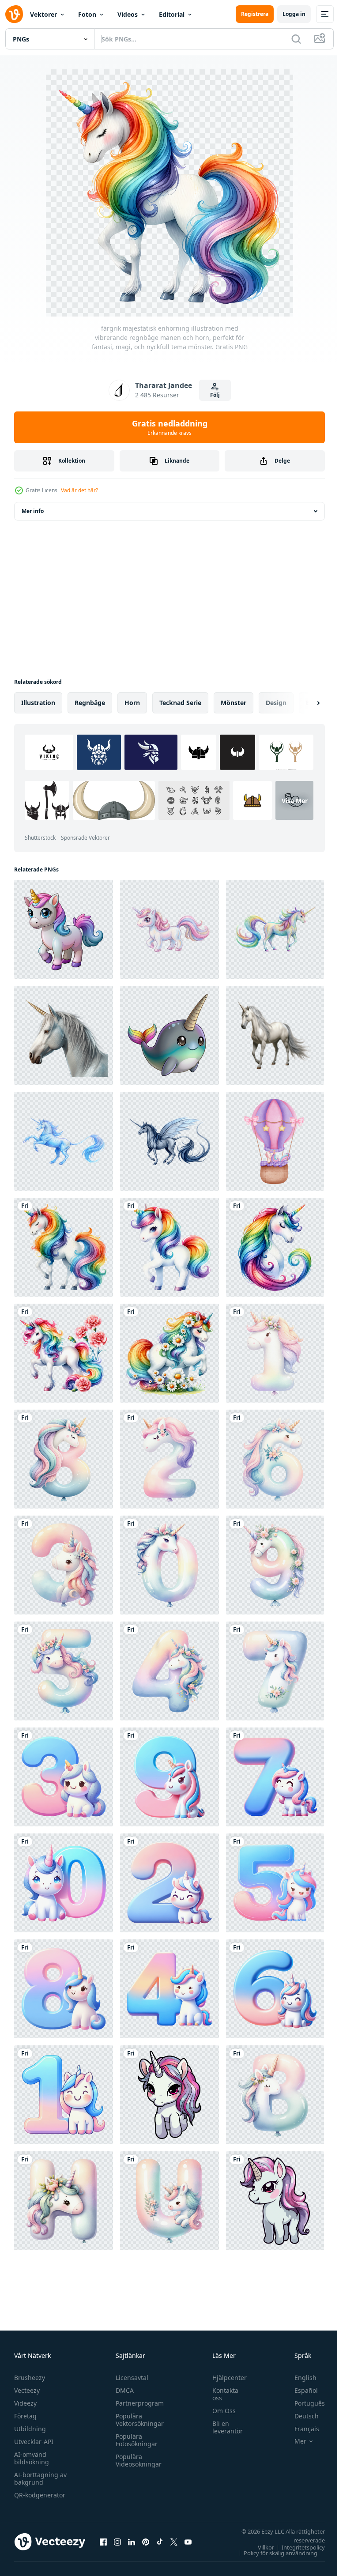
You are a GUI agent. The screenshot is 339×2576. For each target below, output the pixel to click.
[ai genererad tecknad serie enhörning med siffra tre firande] (64, 1777)
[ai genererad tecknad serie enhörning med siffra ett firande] (64, 2095)
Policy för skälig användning (274, 2553)
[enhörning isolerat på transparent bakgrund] (275, 1035)
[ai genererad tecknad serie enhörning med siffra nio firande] (169, 1777)
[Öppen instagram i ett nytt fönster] (117, 2542)
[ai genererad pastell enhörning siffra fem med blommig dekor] (64, 1671)
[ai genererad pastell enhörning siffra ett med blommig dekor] (275, 1353)
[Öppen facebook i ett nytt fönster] (103, 2542)
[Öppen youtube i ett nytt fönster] (188, 2542)
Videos (128, 14)
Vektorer (43, 14)
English (299, 2378)
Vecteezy (27, 2390)
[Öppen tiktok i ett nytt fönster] (160, 2542)
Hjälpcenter (225, 2378)
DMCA (122, 2390)
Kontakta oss (221, 2394)
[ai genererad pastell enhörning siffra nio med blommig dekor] (275, 1565)
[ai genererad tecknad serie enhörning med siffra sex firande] (275, 1989)
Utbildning (30, 2429)
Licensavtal (130, 2378)
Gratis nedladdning (170, 427)
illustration (38, 703)
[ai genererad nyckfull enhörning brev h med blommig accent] (64, 2201)
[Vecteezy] (14, 14)
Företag (25, 2416)
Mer (294, 2441)
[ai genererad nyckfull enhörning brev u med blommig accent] (169, 2201)
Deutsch (300, 2416)
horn (132, 703)
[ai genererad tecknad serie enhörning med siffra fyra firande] (169, 1989)
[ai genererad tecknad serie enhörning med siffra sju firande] (275, 1777)
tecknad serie (180, 703)
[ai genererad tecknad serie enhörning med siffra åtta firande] (64, 1989)
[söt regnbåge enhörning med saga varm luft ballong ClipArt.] (275, 1141)
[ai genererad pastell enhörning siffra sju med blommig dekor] (275, 1671)
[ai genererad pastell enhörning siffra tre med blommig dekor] (64, 1565)
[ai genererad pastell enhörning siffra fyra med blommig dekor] (169, 1671)
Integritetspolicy (297, 2547)
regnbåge (90, 703)
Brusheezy (30, 2378)
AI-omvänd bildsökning (32, 2458)
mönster (234, 703)
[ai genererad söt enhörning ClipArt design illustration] (169, 2095)
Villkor (259, 2547)
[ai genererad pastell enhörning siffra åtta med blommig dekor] (64, 1459)
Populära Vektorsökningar (137, 2420)
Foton (87, 14)
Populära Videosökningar (136, 2460)
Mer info (33, 511)
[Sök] (296, 39)
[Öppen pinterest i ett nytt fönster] (146, 2542)
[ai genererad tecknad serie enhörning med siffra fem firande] (275, 1883)
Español (299, 2390)
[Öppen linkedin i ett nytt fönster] (132, 2542)
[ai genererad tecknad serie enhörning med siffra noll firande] (64, 1883)
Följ (215, 395)
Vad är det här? (79, 490)
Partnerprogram (137, 2403)
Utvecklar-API (34, 2442)
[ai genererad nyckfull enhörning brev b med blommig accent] (275, 2095)
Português (303, 2403)
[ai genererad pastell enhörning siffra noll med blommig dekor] (169, 1565)
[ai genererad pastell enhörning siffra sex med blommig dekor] (275, 1459)
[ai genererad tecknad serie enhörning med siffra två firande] (169, 1883)
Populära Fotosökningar (134, 2440)
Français (300, 2429)
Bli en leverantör (223, 2427)
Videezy (25, 2403)
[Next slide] (304, 703)
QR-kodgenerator (40, 2495)
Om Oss (220, 2411)
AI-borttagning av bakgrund (40, 2478)
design (276, 703)
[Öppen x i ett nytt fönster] (174, 2542)
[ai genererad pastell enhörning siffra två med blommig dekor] (169, 1459)
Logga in (294, 14)
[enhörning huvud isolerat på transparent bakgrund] (64, 1035)
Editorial (172, 14)
